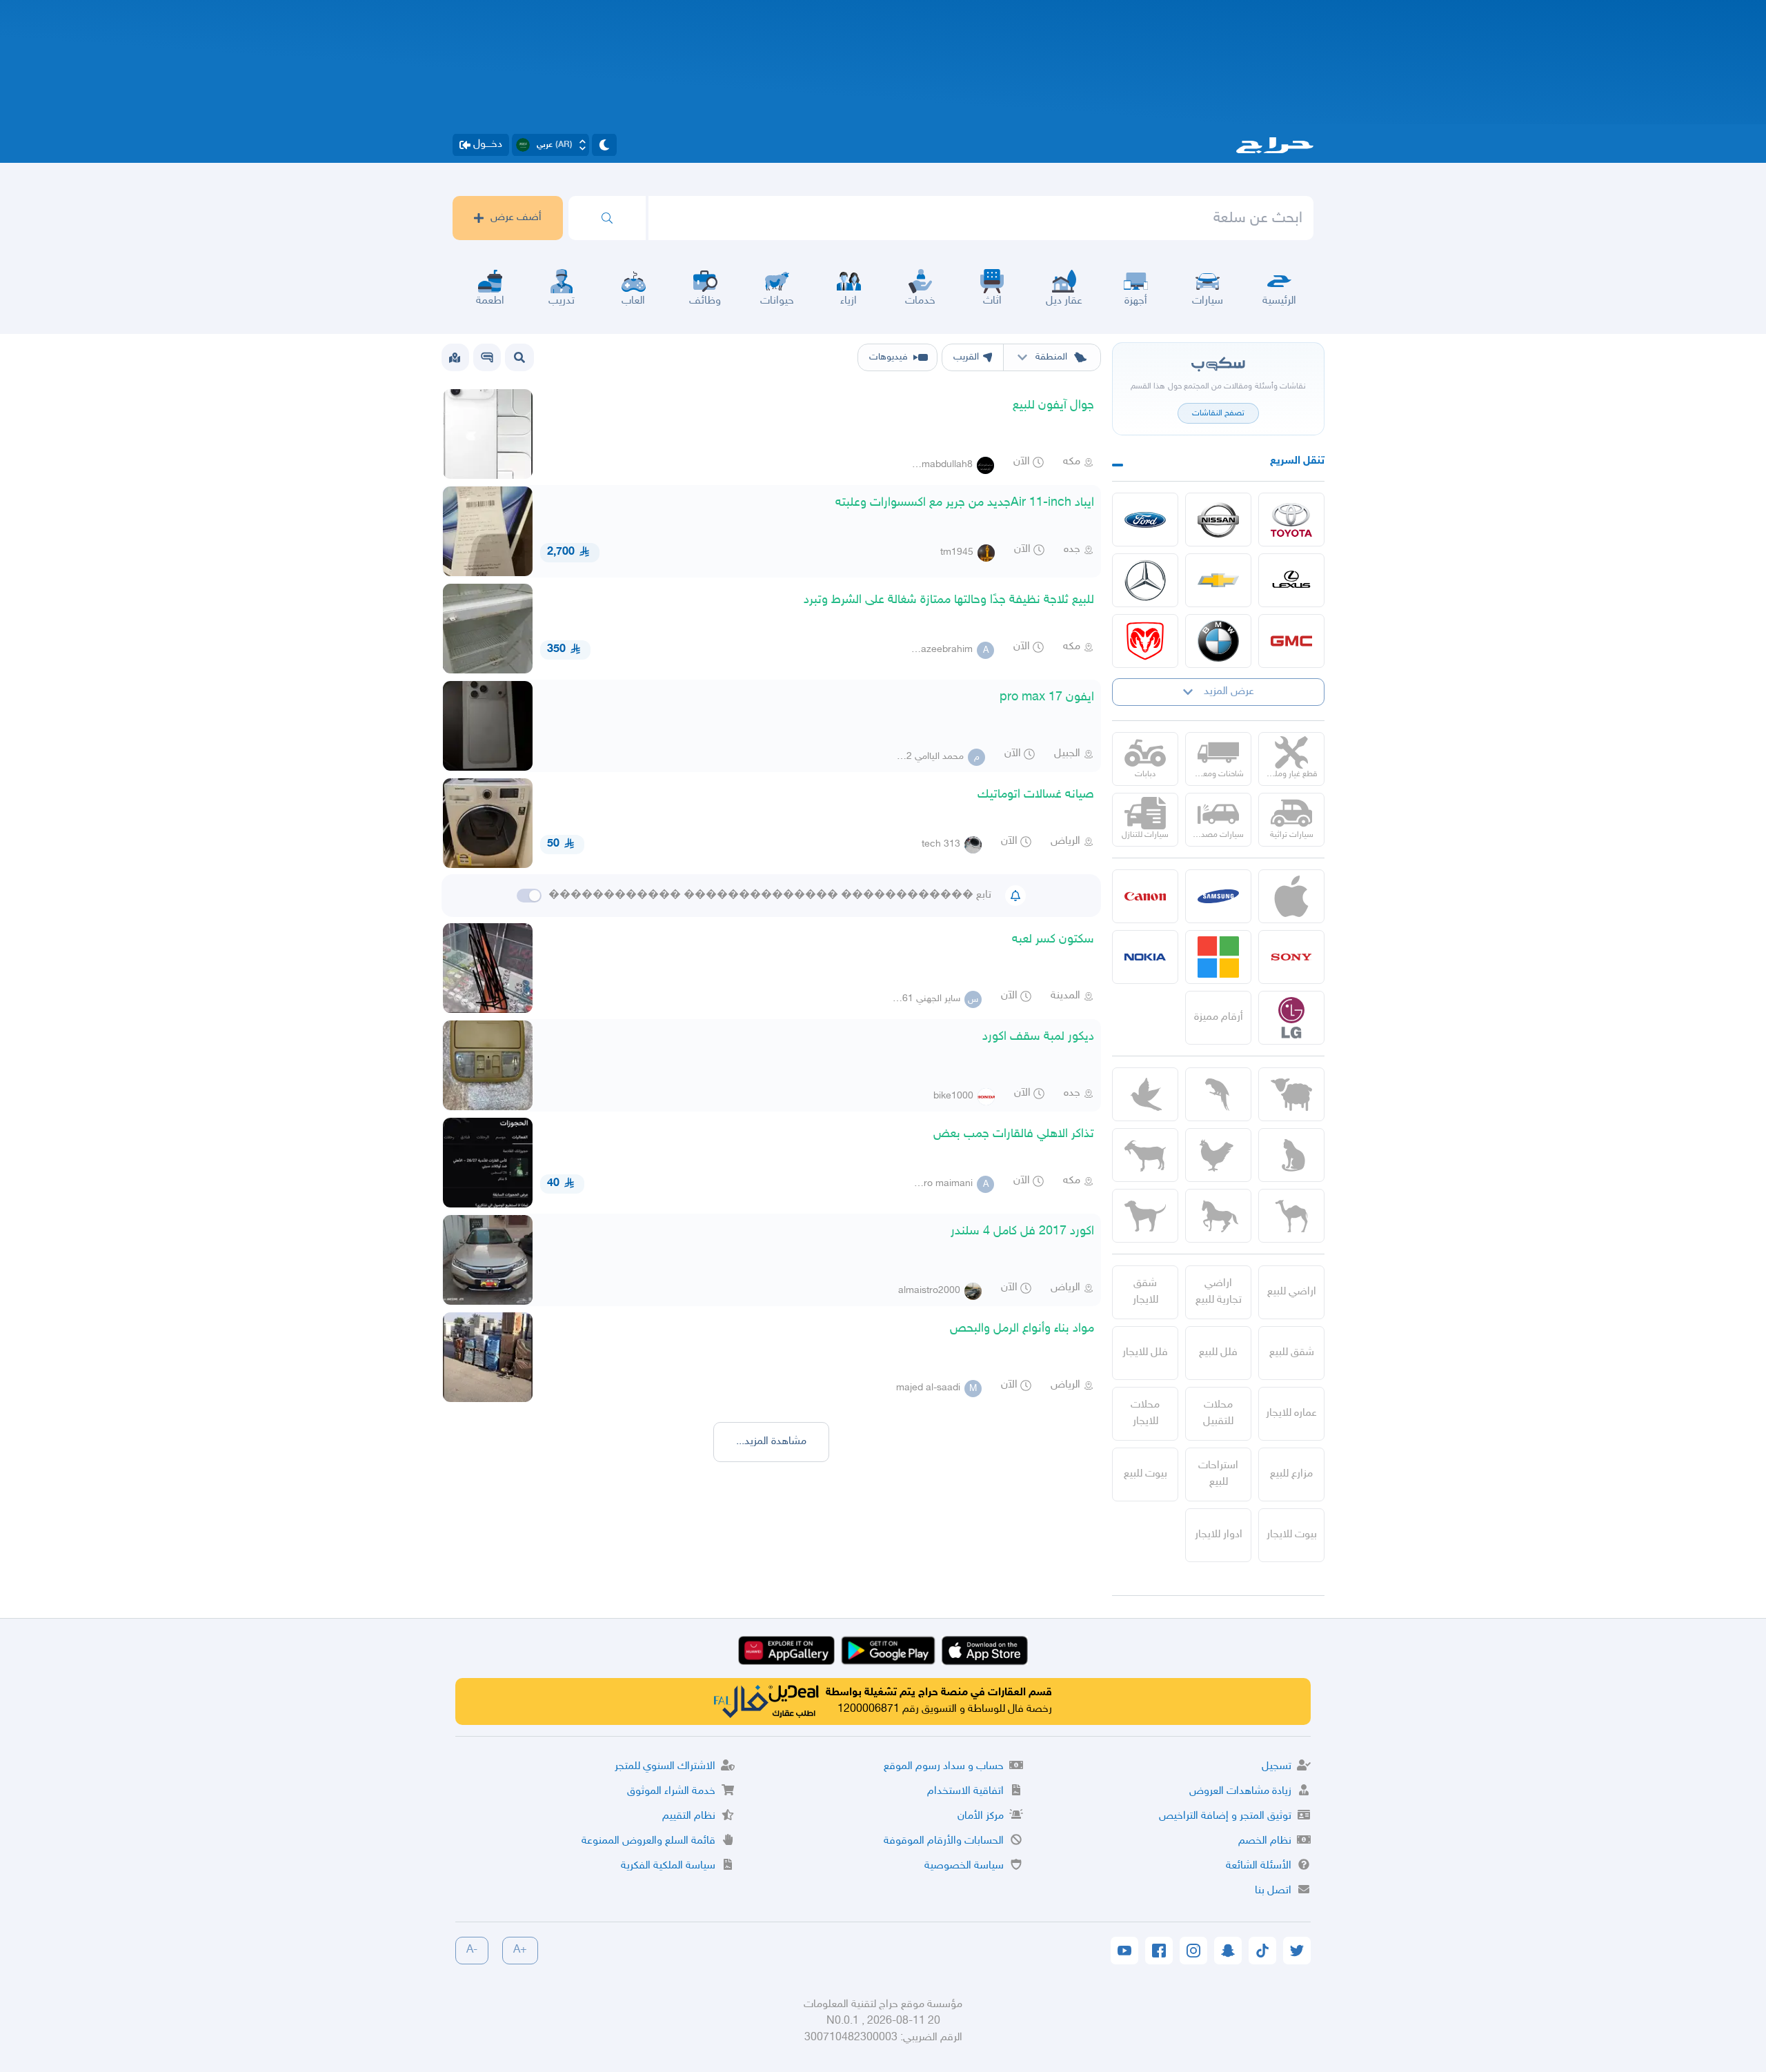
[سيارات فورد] (1145, 520)
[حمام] (1145, 1094)
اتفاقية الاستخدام (965, 1792)
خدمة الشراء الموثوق (671, 1792)
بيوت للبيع (1145, 1474)
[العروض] (455, 357)
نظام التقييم (689, 1816)
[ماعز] (1145, 1155)
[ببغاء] (1218, 1094)
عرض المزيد (1229, 692)
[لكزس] (1291, 580)
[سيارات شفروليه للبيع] (1218, 580)
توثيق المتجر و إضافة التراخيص (1225, 1816)
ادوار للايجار (1219, 1535)
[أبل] (1291, 1216)
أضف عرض (516, 218)
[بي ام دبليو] (1218, 641)
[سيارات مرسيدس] (1145, 580)
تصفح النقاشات (1218, 413)
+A (520, 1950)
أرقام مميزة (1219, 1017)
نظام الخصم (1265, 1841)
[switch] (529, 896)
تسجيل (1277, 1767)
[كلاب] (1145, 1216)
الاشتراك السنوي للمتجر (665, 1767)
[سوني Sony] (1291, 957)
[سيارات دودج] (1145, 641)
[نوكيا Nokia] (1145, 957)
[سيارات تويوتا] (1291, 520)
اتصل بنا (1273, 1891)
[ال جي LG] (1291, 1018)
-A (472, 1950)
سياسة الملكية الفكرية (668, 1866)
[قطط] (1291, 1155)
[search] (607, 218)
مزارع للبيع (1291, 1474)
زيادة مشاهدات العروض (1240, 1792)
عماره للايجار (1291, 1413)
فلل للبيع (1218, 1353)
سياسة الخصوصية (964, 1866)
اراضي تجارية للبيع (1219, 1292)
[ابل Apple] (1291, 896)
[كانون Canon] (1145, 896)
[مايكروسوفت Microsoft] (1218, 957)
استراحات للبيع (1218, 1474)
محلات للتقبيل (1218, 1413)
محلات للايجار (1145, 1413)
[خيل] (1218, 1216)
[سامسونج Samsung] (1218, 896)
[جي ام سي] (1291, 641)
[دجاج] (1218, 1155)
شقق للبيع (1292, 1353)
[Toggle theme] (604, 145)
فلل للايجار (1145, 1353)
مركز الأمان (981, 1816)
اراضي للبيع (1292, 1292)
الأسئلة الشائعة (1259, 1866)
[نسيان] (1218, 520)
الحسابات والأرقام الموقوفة (944, 1841)
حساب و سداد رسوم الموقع (944, 1767)
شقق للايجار (1145, 1292)
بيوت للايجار (1292, 1535)
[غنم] (1291, 1094)
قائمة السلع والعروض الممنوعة (648, 1841)
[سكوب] (487, 357)
